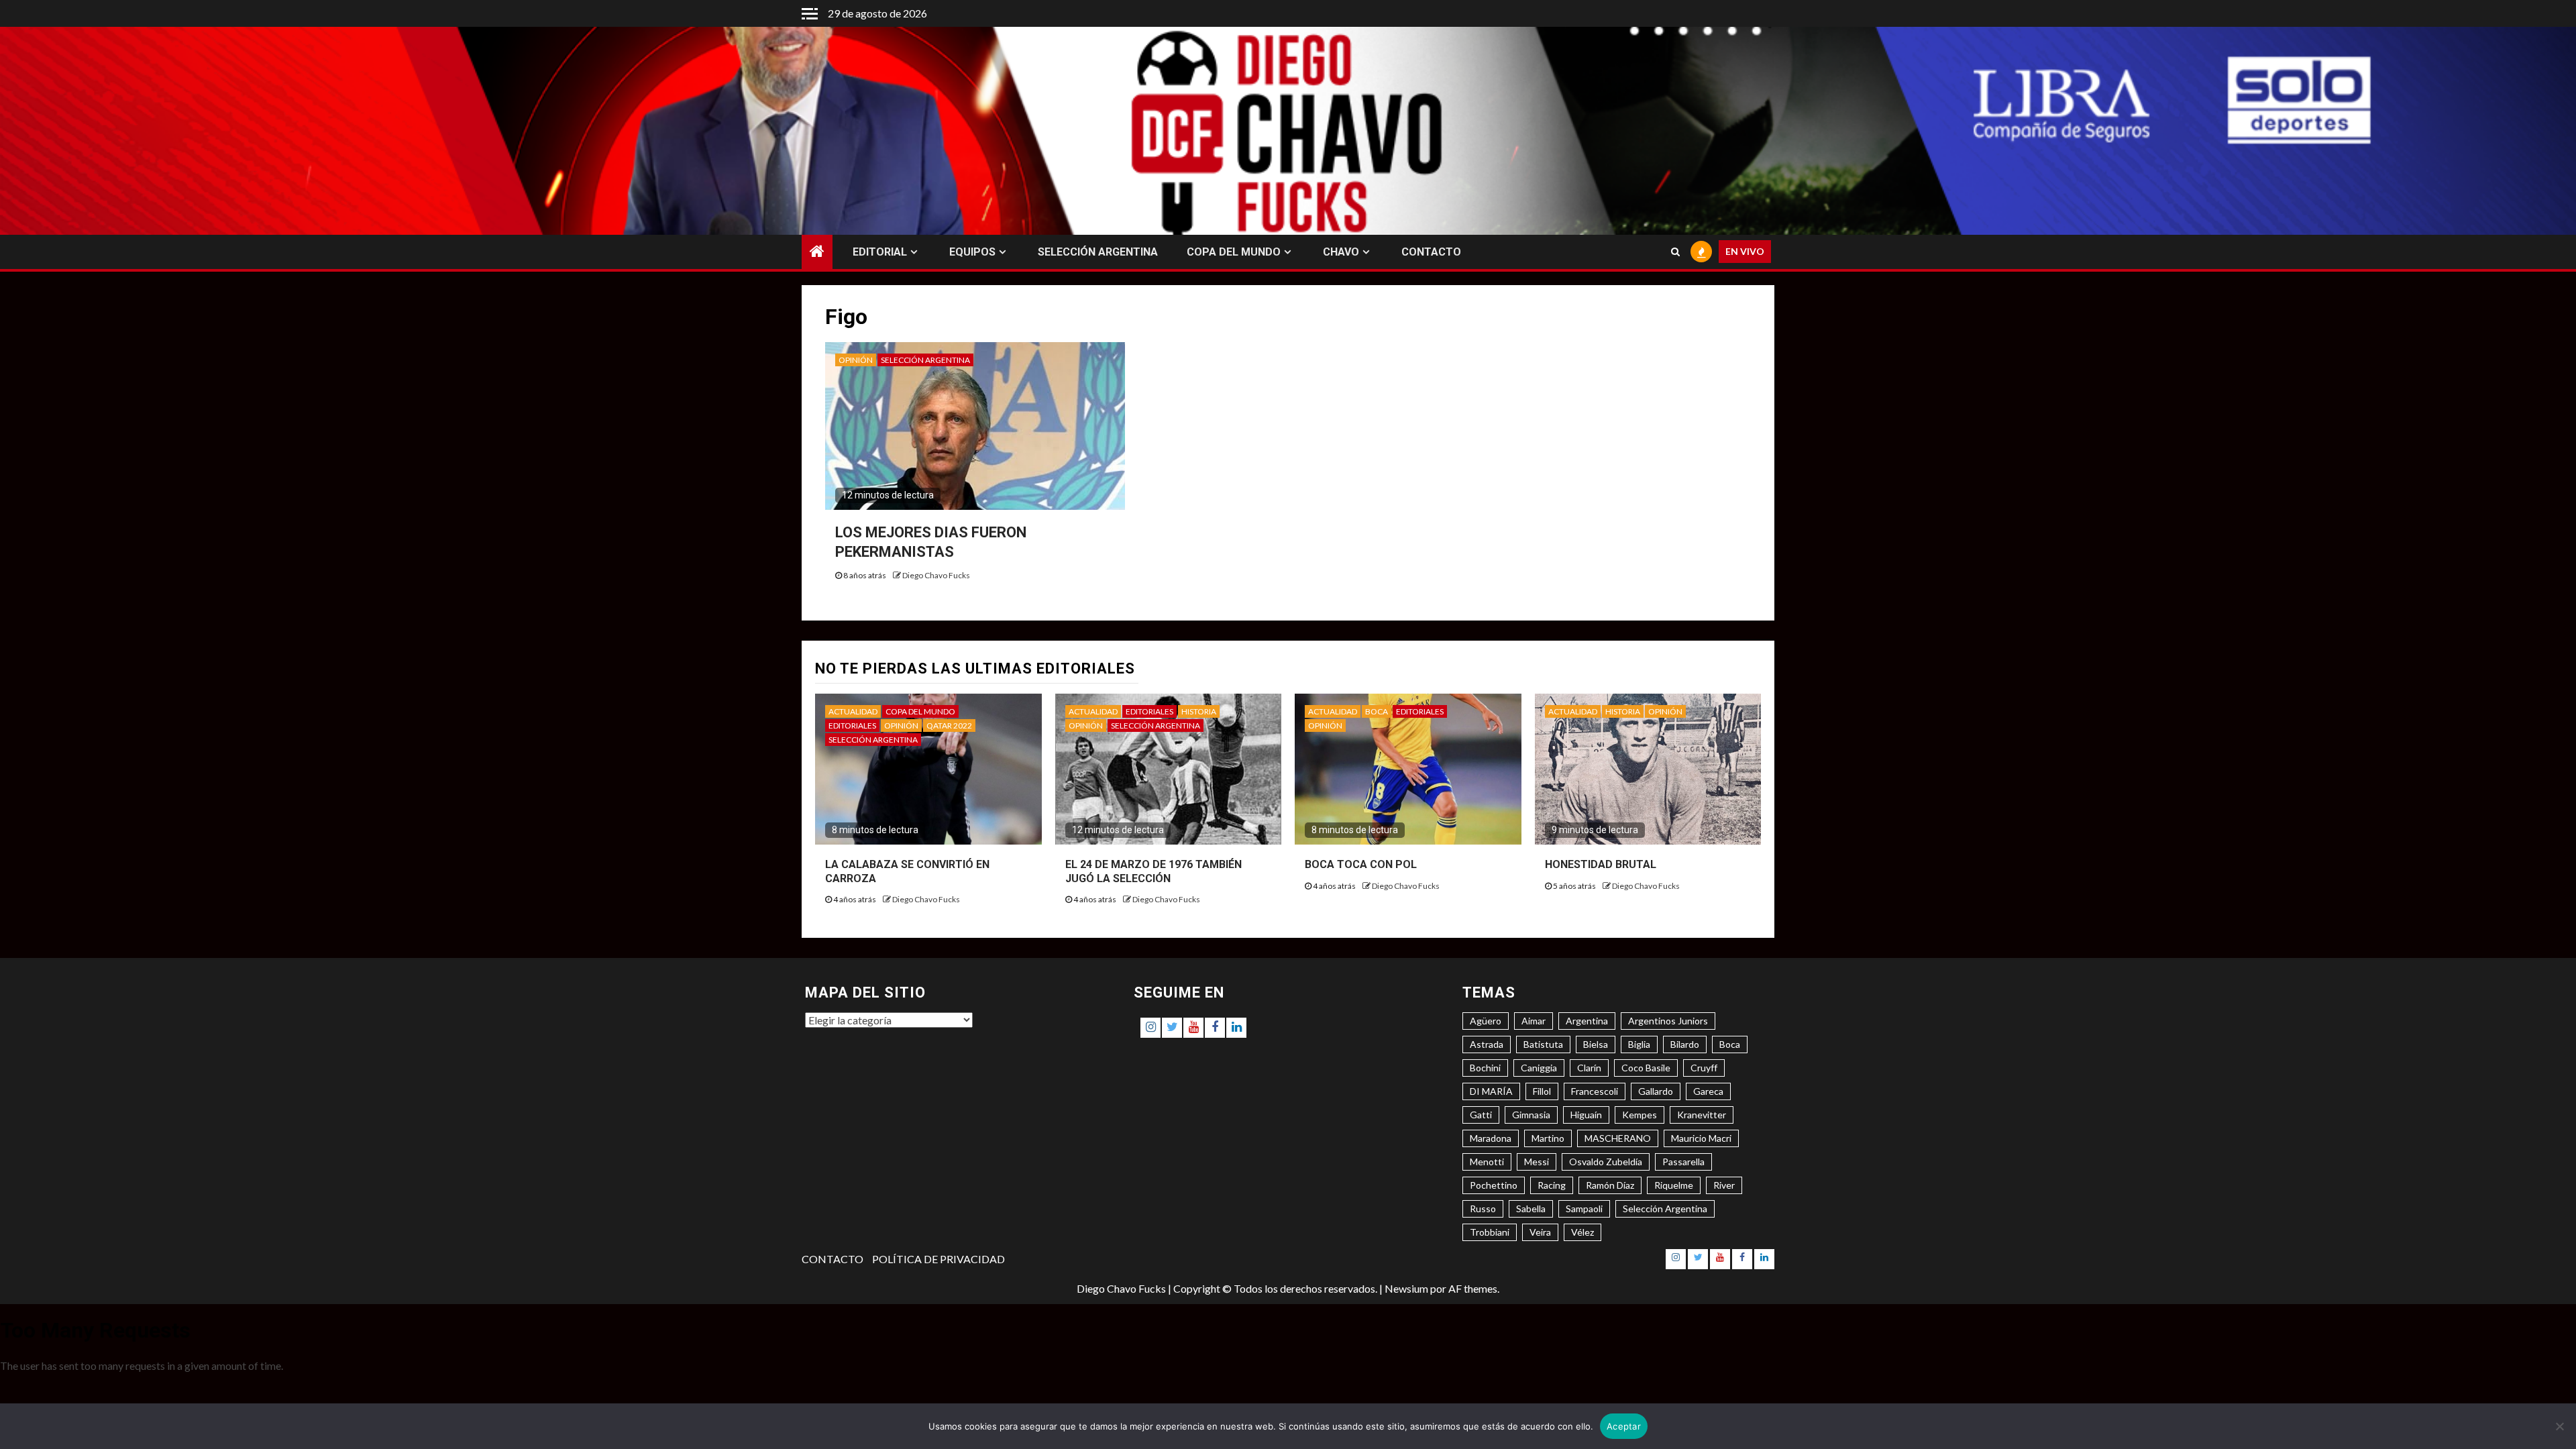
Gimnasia (1531, 1115)
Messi (1537, 1162)
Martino (1548, 1138)
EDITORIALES (852, 726)
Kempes (1640, 1115)
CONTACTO (1431, 252)
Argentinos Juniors (1668, 1021)
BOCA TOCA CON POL (1361, 864)
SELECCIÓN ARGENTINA (1098, 252)
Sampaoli (1584, 1209)
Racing (1552, 1185)
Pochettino (1494, 1185)
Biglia (1639, 1044)
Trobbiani (1490, 1232)
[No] (2559, 1426)
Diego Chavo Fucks (936, 575)
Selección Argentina (1665, 1209)
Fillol (1542, 1091)
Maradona (1491, 1138)
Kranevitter (1702, 1115)
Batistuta (1543, 1044)
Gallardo (1656, 1091)
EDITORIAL (880, 252)
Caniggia (1539, 1068)
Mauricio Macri (1701, 1138)
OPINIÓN (856, 360)
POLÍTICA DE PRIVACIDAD (938, 1259)
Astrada (1487, 1044)
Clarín (1589, 1068)
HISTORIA (1199, 711)
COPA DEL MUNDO (1234, 252)
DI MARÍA (1491, 1091)
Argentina (1587, 1021)
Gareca (1708, 1091)
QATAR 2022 (949, 726)
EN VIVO (1745, 252)
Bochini (1485, 1068)
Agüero (1486, 1021)
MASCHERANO (1618, 1138)
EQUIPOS (972, 252)
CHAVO (1341, 252)
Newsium (1406, 1288)
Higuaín (1586, 1115)
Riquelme (1674, 1185)
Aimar (1534, 1021)
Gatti (1481, 1115)
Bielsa (1596, 1044)
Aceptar (1624, 1426)
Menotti (1487, 1162)
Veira (1540, 1232)
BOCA (1377, 711)
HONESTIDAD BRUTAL (1601, 864)
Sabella (1531, 1209)
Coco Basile (1646, 1068)
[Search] (1675, 252)
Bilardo (1685, 1044)
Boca (1730, 1044)
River (1724, 1185)
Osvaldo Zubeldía (1606, 1162)
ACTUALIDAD (853, 711)
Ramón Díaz (1610, 1185)
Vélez (1582, 1232)
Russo (1483, 1209)
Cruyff (1704, 1068)
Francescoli (1595, 1091)
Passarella (1683, 1162)
